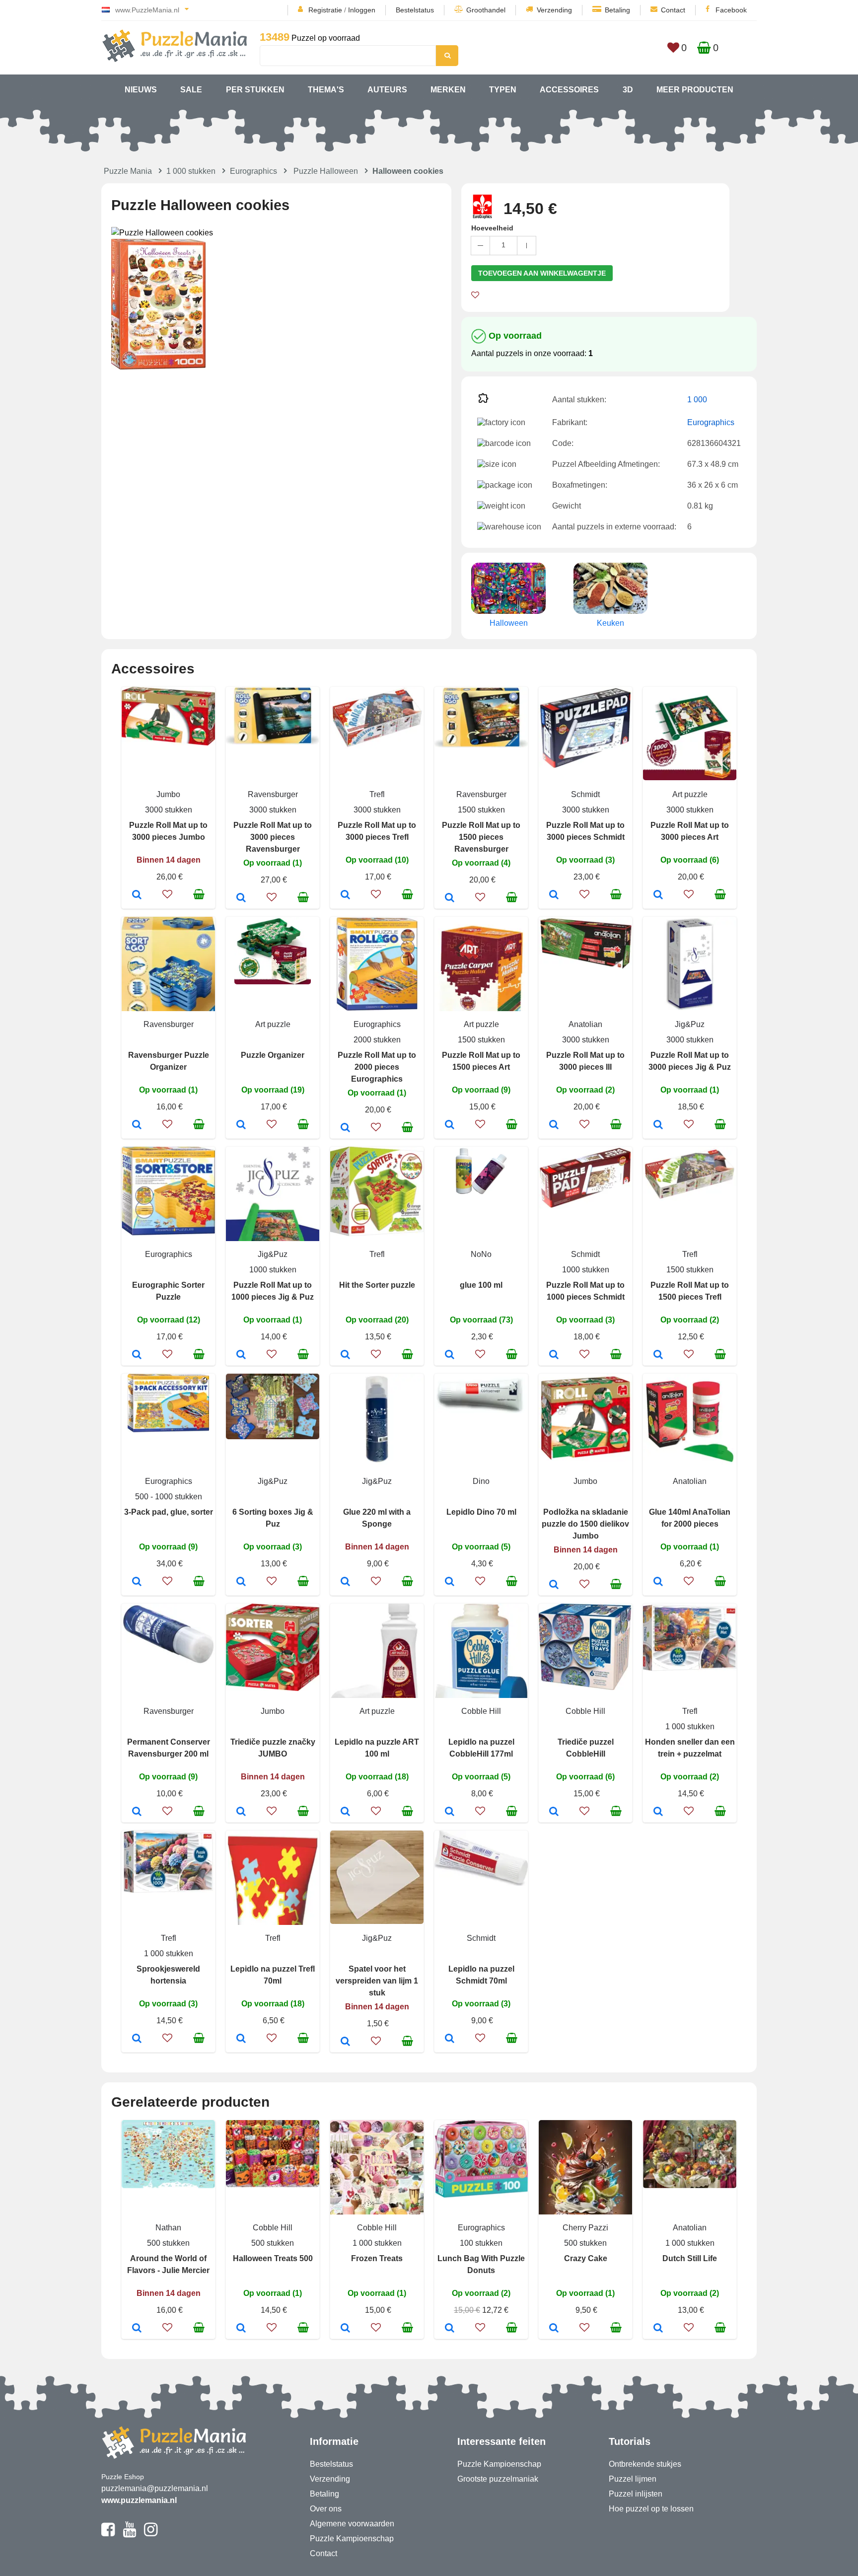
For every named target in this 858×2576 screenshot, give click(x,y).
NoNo (481, 1254)
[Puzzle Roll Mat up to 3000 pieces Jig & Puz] (658, 1125)
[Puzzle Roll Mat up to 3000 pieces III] (554, 1125)
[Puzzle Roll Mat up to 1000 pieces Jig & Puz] (241, 1355)
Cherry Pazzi (585, 2228)
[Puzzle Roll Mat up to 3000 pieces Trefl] (345, 895)
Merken (448, 90)
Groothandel (486, 10)
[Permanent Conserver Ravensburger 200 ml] (137, 1812)
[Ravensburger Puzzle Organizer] (137, 1125)
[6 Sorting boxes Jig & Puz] (241, 1582)
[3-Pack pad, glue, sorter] (137, 1582)
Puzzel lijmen (633, 2479)
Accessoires (569, 90)
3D (628, 90)
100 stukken (481, 2243)
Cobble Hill (481, 1711)
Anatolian (585, 1024)
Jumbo (168, 794)
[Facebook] (108, 2534)
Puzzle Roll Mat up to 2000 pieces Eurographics (377, 1067)
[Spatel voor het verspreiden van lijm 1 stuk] (345, 2042)
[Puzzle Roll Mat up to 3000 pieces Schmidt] (554, 895)
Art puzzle (690, 794)
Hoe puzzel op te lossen (651, 2509)
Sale (191, 90)
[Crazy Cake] (554, 2329)
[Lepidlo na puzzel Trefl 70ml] (241, 2039)
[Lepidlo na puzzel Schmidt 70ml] (450, 2039)
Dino (481, 1481)
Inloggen (362, 10)
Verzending (554, 10)
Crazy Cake (586, 2258)
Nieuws (141, 90)
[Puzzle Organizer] (241, 1125)
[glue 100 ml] (450, 1355)
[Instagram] (151, 2534)
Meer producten (695, 90)
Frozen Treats (377, 2258)
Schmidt (585, 794)
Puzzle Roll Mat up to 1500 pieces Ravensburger (481, 837)
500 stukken (168, 2243)
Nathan (168, 2228)
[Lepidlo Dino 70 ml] (450, 1582)
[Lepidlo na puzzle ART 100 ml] (345, 1812)
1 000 (697, 400)
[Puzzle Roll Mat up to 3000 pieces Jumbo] (137, 895)
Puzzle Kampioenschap (352, 2539)
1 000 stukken (191, 171)
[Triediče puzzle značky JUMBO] (241, 1812)
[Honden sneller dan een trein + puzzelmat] (658, 1812)
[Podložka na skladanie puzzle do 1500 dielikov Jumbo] (554, 1585)
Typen (503, 90)
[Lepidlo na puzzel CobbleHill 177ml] (450, 1812)
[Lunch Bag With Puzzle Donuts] (450, 2329)
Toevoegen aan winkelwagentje (542, 273)
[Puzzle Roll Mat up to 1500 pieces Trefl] (658, 1355)
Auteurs (387, 90)
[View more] (168, 743)
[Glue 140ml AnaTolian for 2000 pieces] (658, 1582)
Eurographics (253, 171)
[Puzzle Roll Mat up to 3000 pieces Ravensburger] (241, 898)
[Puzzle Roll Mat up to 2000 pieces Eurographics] (345, 1128)
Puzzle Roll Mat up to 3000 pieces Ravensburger (273, 837)
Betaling (617, 10)
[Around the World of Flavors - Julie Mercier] (137, 2329)
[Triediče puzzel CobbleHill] (554, 1812)
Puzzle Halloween (326, 171)
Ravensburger (273, 794)
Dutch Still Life (690, 2258)
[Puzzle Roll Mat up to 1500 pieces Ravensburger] (450, 898)
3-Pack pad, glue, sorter (169, 1512)
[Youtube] (129, 2534)
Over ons (326, 2509)
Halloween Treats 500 (273, 2258)
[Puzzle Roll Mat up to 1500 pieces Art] (450, 1125)
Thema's (326, 90)
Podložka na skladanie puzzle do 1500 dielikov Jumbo (585, 1524)
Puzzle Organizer (273, 1055)
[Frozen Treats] (345, 2329)
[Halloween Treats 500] (241, 2329)
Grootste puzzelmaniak (498, 2479)
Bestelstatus (415, 10)
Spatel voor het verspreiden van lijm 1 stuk (377, 1981)
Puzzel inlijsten (636, 2494)
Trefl (377, 794)
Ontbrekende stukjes (645, 2464)
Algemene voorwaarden (352, 2524)
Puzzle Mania (128, 171)
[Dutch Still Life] (658, 2329)
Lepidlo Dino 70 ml (481, 1512)
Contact (673, 10)
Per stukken (255, 90)
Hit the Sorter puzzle (377, 1285)
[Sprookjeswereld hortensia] (137, 2039)
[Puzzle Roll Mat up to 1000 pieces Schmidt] (554, 1355)
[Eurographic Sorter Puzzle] (137, 1355)
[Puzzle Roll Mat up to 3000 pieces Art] (658, 895)
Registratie (325, 10)
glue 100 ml (481, 1285)
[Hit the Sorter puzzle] (345, 1355)
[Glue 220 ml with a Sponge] (345, 1582)
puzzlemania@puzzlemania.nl (155, 2488)
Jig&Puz (690, 1024)
